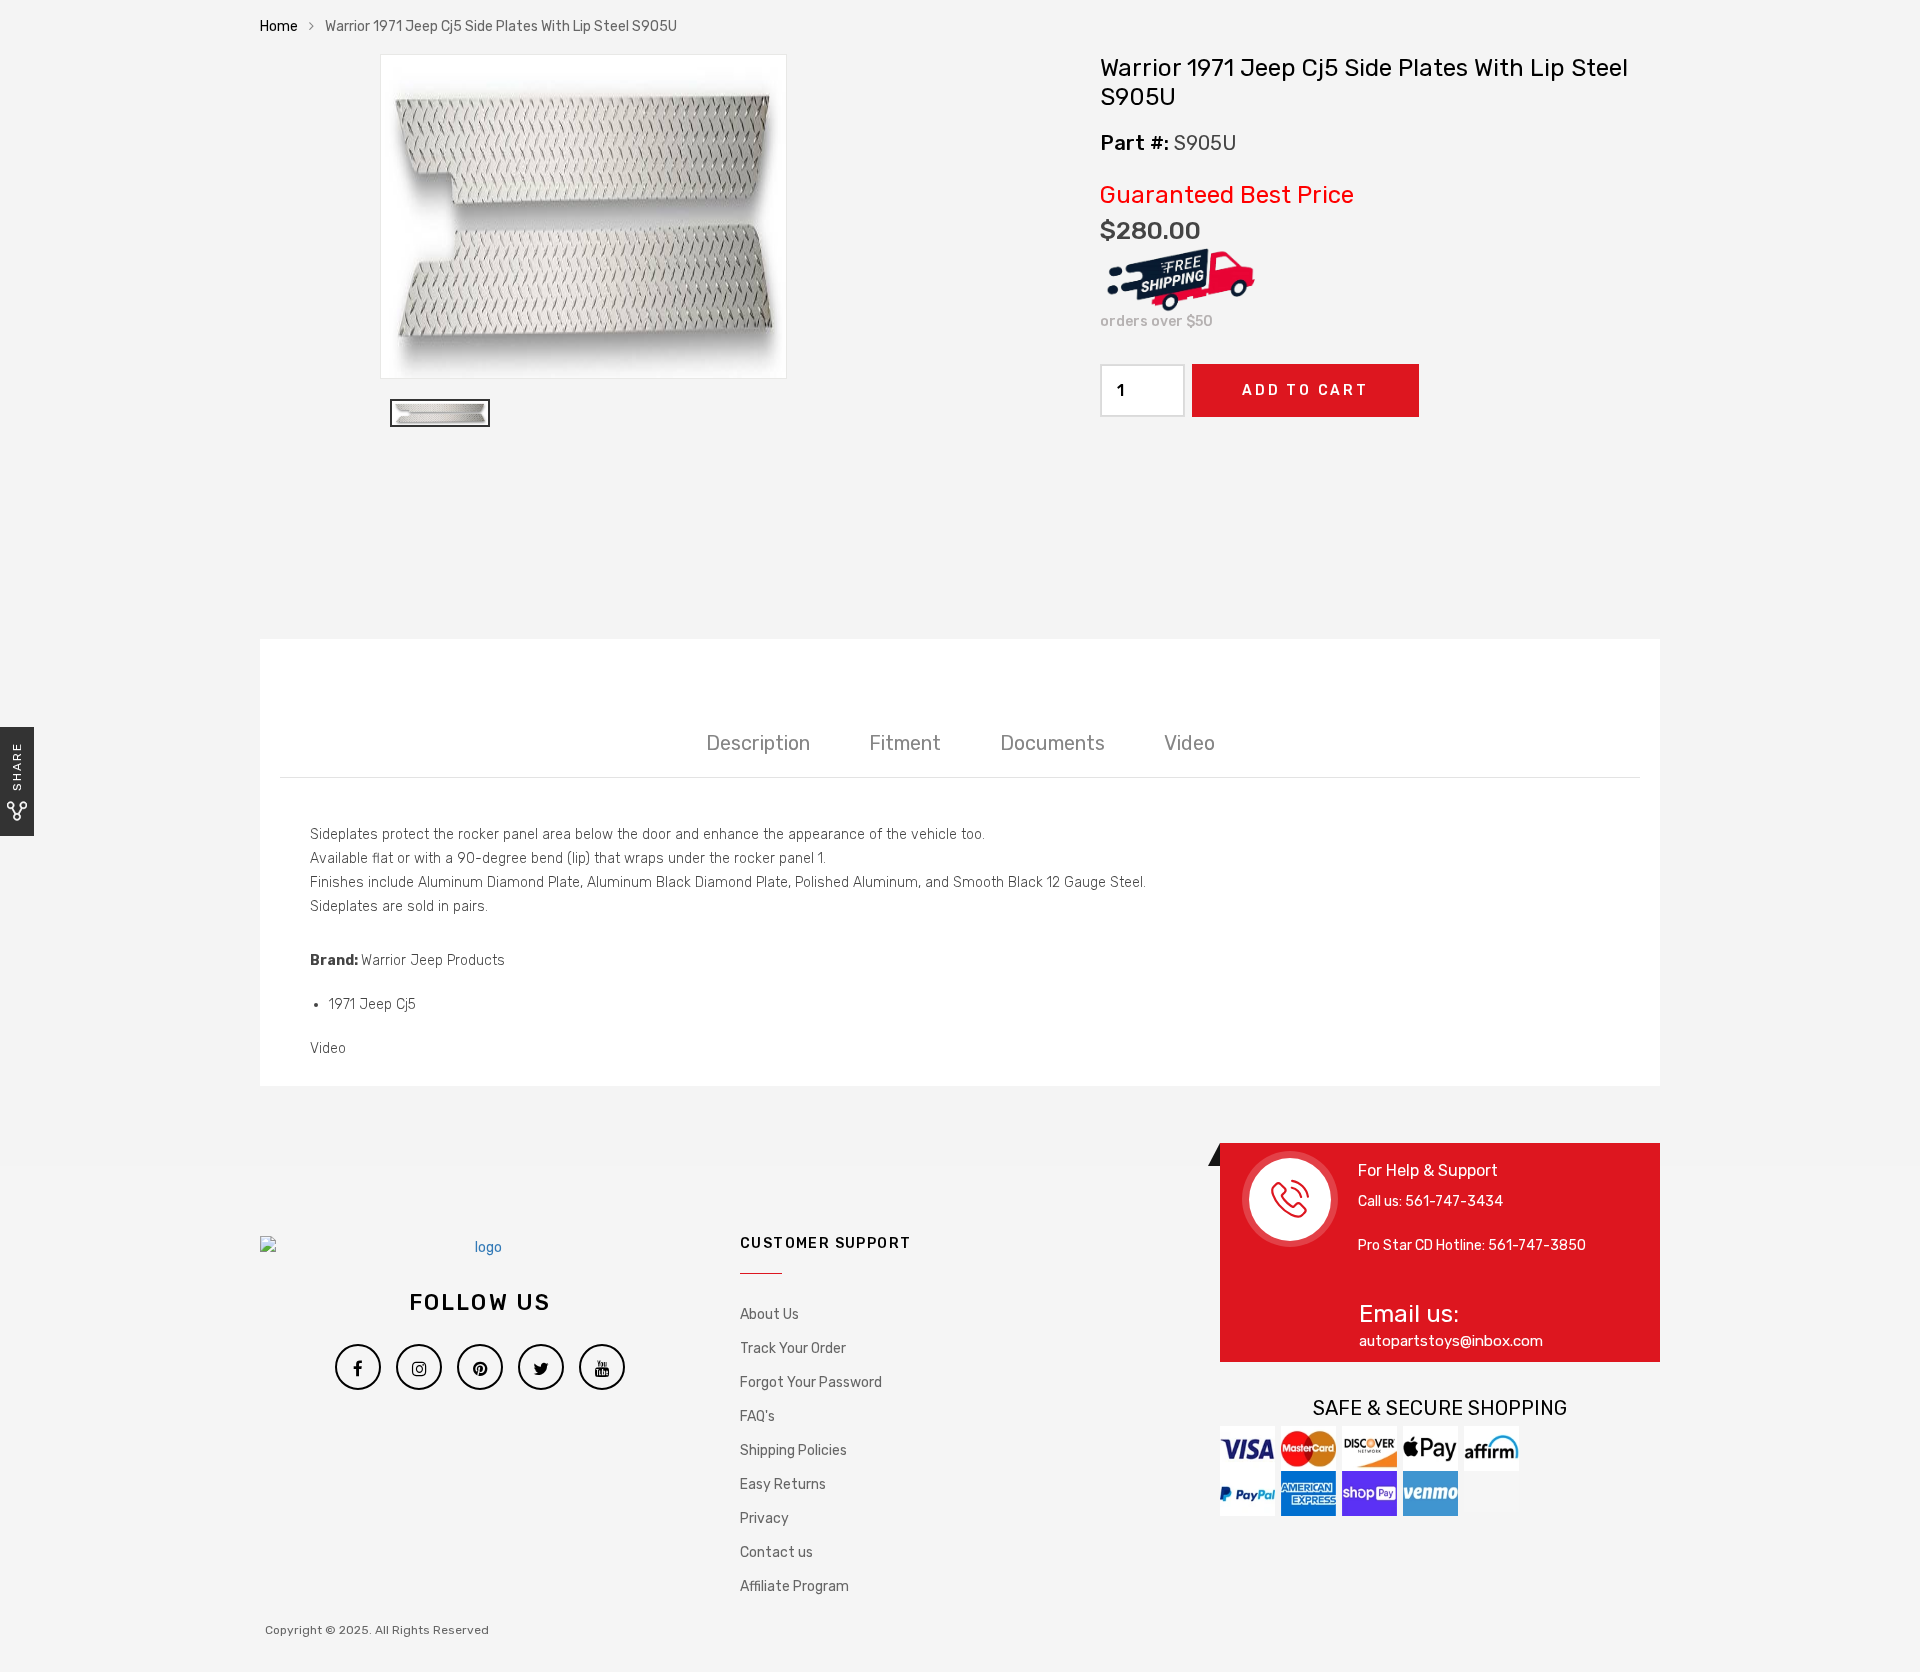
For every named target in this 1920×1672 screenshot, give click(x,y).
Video (1189, 743)
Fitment (905, 743)
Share (17, 766)
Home (279, 26)
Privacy (764, 1518)
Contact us (776, 1552)
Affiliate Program (794, 1586)
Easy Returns (783, 1484)
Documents (1052, 743)
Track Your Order (793, 1348)
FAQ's (757, 1416)
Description (758, 743)
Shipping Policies (793, 1450)
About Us (769, 1314)
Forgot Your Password (811, 1382)
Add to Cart (1305, 390)
